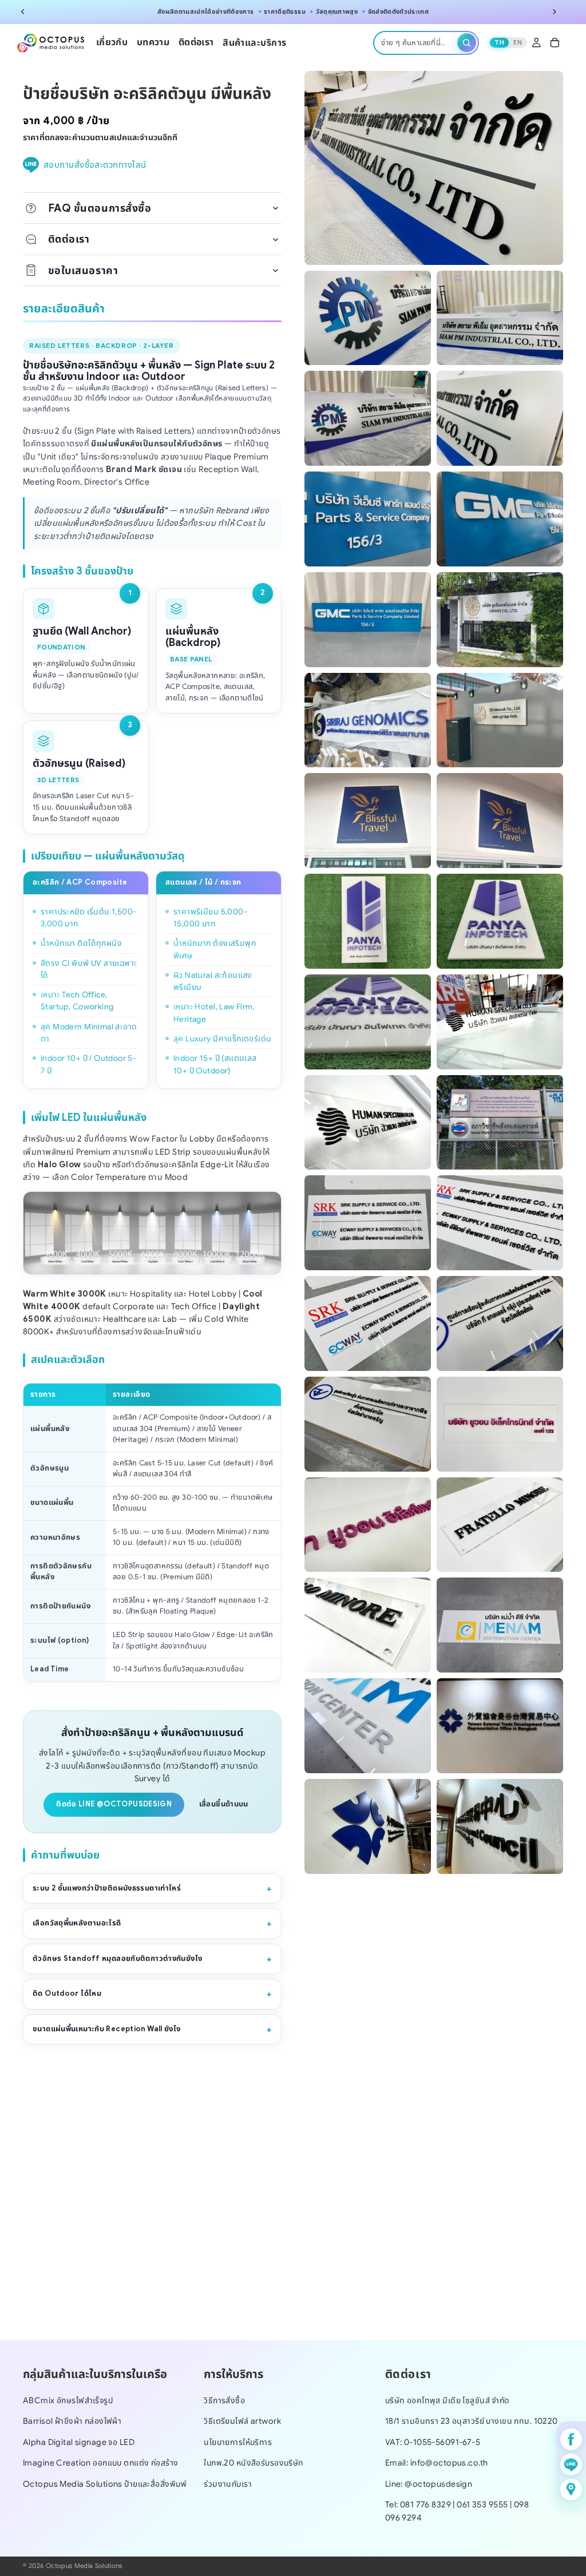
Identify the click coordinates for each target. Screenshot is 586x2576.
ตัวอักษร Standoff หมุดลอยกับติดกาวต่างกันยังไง (117, 1959)
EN (518, 42)
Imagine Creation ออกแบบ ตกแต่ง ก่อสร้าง (100, 2463)
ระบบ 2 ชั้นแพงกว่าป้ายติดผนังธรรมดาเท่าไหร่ (107, 1888)
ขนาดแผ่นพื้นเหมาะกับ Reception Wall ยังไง (107, 2029)
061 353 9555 (483, 2505)
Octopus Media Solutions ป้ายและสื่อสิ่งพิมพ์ (105, 2484)
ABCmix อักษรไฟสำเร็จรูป (68, 2400)
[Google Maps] (571, 2490)
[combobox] (417, 43)
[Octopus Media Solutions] (51, 43)
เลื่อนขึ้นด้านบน (224, 1804)
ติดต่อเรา (69, 239)
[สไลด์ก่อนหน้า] (23, 12)
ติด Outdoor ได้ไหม (67, 1994)
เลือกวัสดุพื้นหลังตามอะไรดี (77, 1923)
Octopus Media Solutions (84, 2566)
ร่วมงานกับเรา (228, 2484)
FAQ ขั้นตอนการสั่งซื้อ (100, 208)
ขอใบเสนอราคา (83, 270)
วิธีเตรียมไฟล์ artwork (242, 2422)
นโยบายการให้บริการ (238, 2442)
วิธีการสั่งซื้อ (224, 2400)
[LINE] (571, 2464)
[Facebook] (571, 2439)
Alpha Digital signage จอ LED (79, 2442)
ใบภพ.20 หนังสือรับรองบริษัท (254, 2463)
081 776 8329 (425, 2505)
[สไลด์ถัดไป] (554, 12)
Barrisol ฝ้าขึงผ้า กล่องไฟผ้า (72, 2422)
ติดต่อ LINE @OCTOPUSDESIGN (114, 1804)
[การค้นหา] (467, 43)
